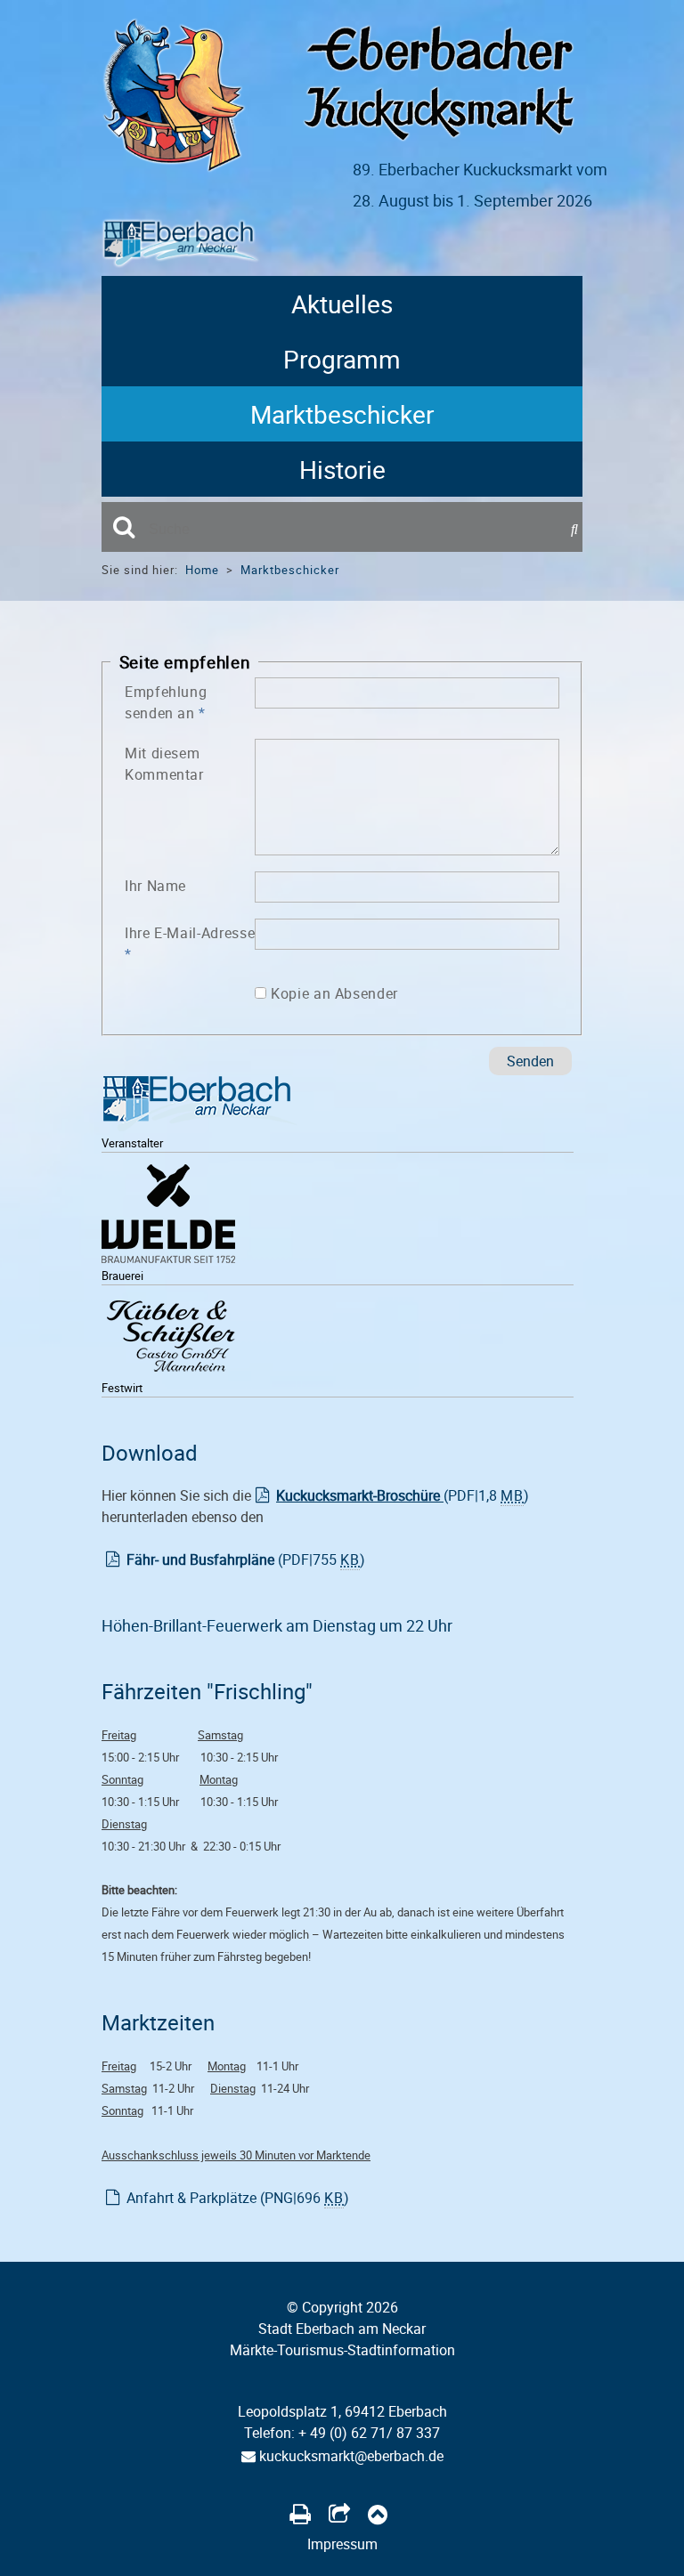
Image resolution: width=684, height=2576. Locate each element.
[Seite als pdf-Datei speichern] (300, 2514)
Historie (342, 469)
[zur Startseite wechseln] (174, 167)
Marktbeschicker (342, 414)
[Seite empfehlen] (339, 2514)
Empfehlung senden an (166, 702)
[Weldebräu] (168, 1218)
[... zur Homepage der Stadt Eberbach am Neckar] (199, 1107)
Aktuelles (342, 304)
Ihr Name (155, 886)
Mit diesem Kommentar (164, 764)
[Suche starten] (577, 530)
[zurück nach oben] (378, 2514)
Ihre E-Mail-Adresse (190, 944)
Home (202, 570)
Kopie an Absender (334, 993)
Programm (342, 359)
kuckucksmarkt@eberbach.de (350, 2456)
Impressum (342, 2544)
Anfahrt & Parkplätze (238, 2198)
